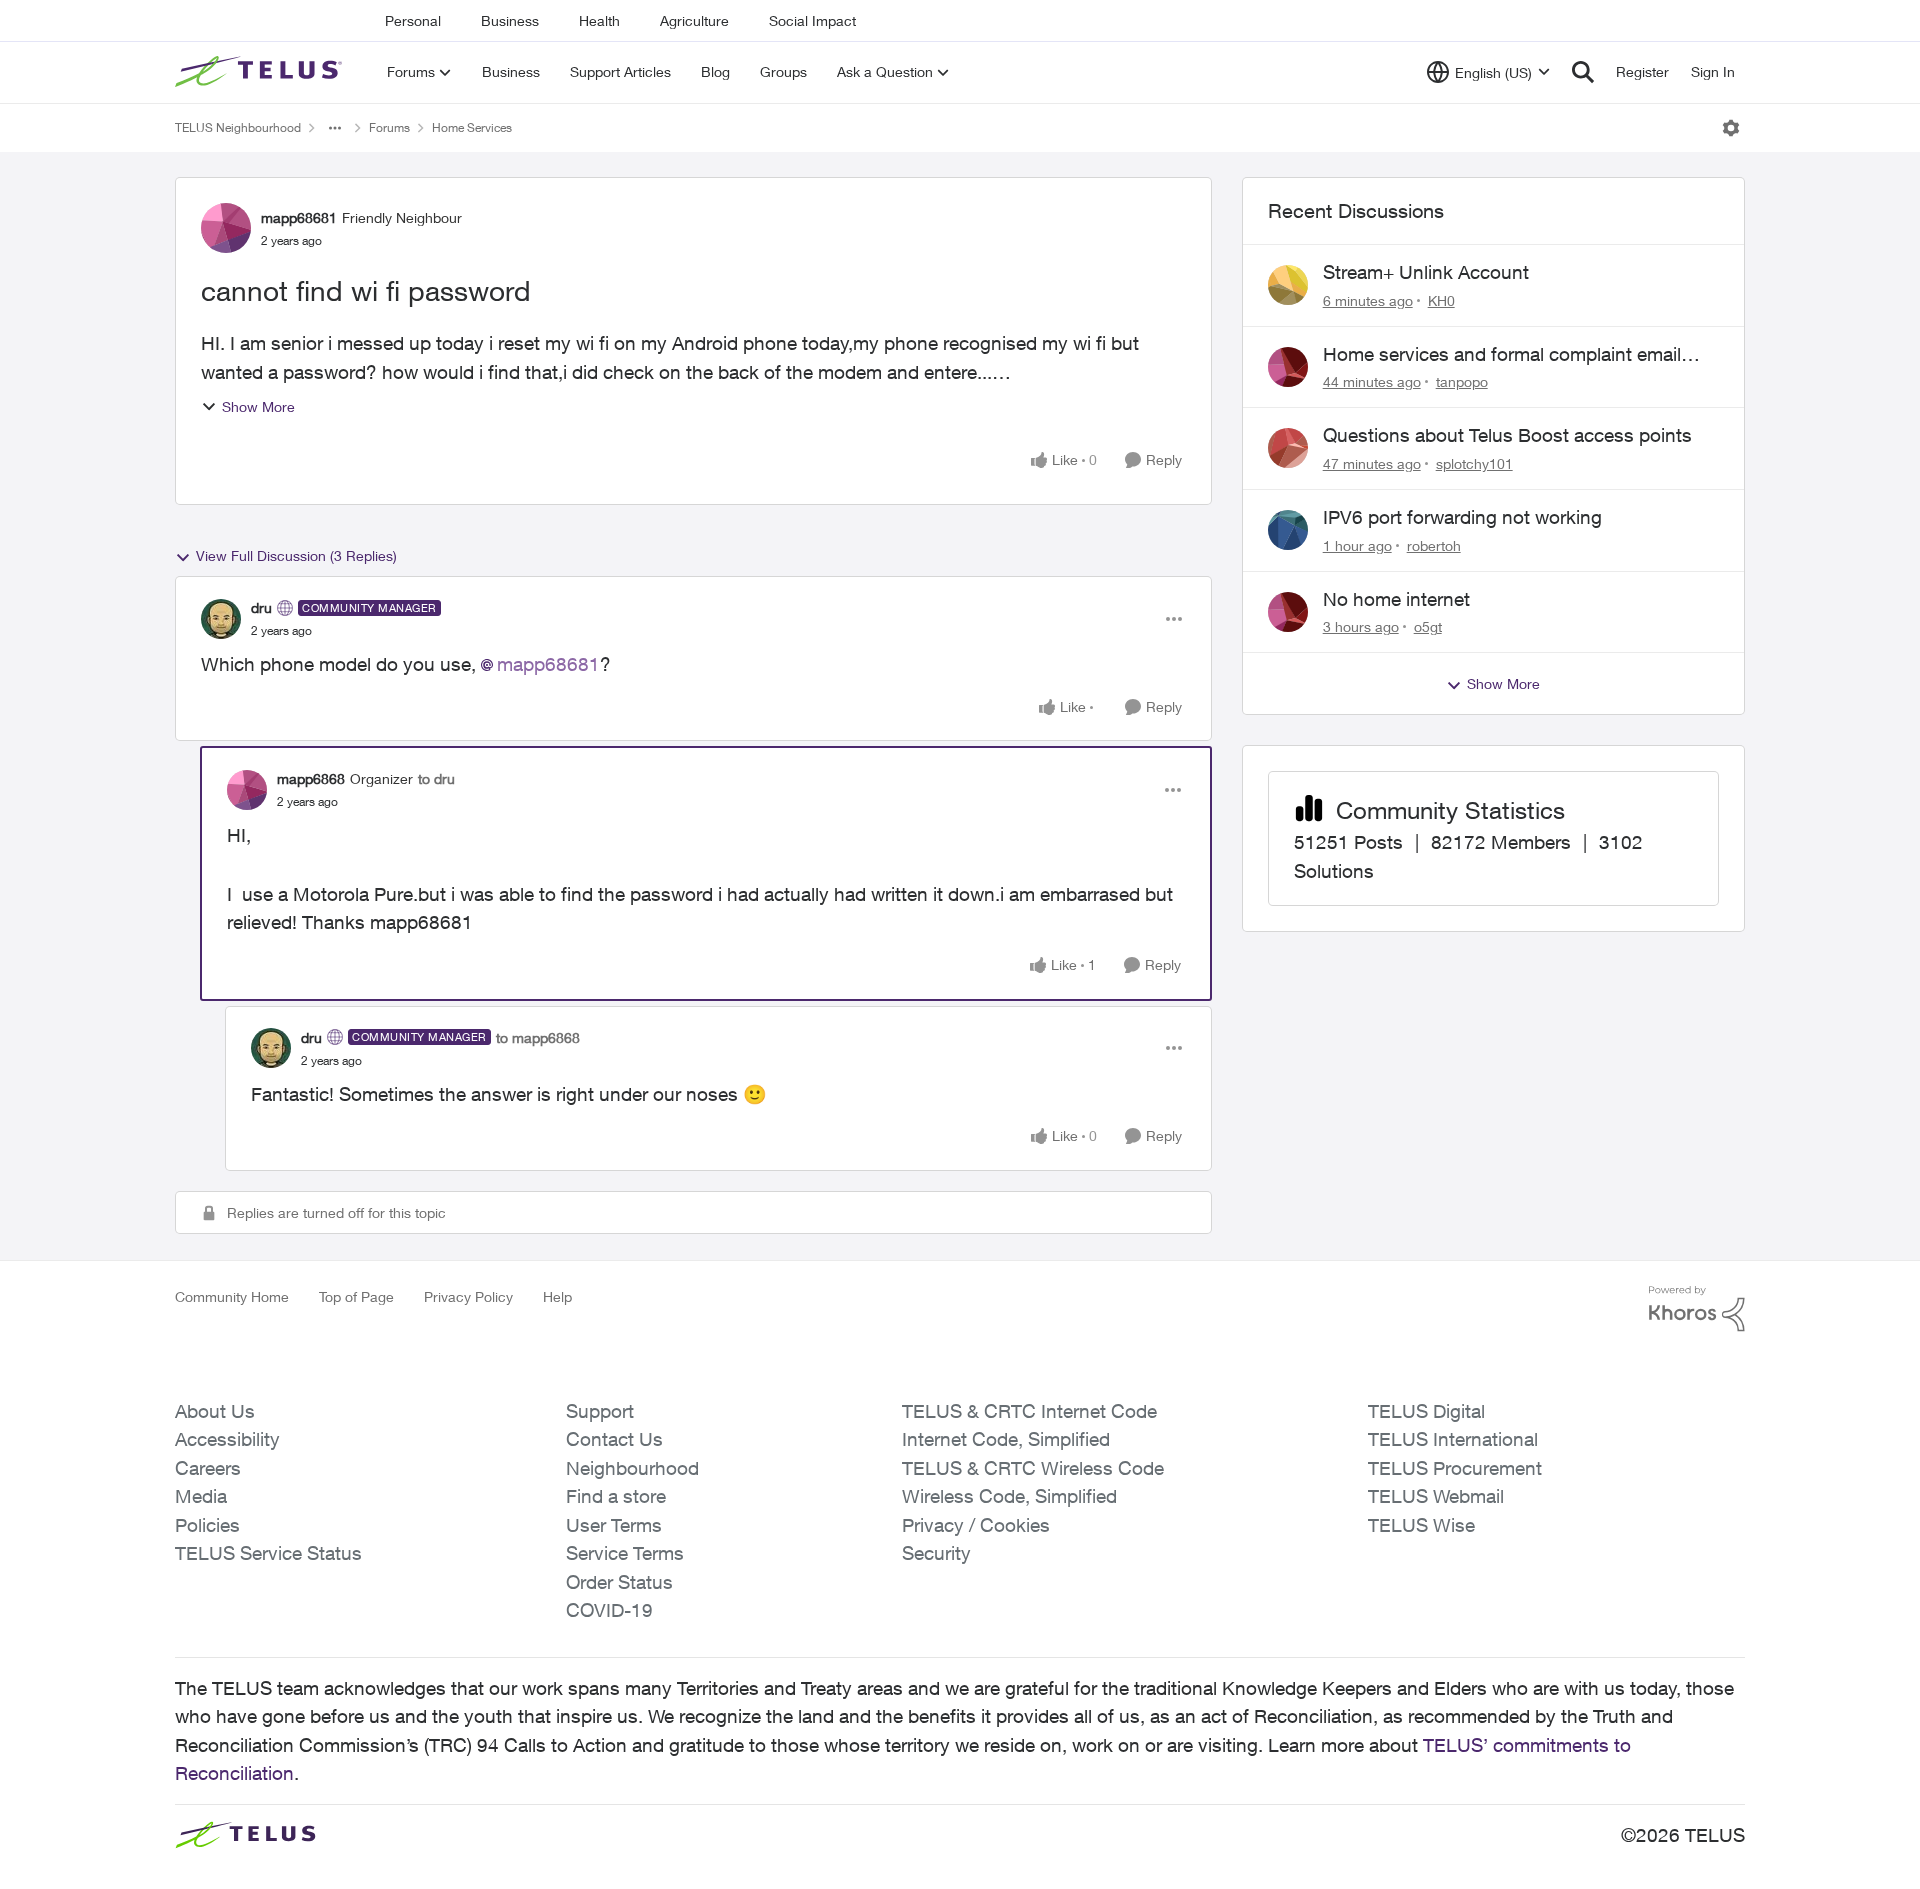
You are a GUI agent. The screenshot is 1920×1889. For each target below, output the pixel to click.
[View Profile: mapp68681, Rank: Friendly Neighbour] (226, 228)
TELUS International (1453, 1439)
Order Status (619, 1582)
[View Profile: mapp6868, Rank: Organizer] (247, 790)
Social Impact (812, 20)
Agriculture (694, 20)
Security (936, 1553)
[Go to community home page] (261, 72)
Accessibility (227, 1439)
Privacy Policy (468, 1296)
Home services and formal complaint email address (1502, 355)
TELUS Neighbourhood (238, 127)
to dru (436, 778)
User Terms (614, 1525)
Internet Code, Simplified (1006, 1439)
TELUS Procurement (1455, 1468)
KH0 (1441, 300)
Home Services (472, 127)
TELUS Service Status (268, 1553)
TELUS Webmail (1436, 1496)
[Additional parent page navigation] (335, 128)
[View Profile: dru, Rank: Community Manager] (221, 619)
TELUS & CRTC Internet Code (1029, 1411)
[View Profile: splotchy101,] (1288, 448)
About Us (215, 1411)
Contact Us (614, 1439)
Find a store (616, 1496)
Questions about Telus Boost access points (1507, 435)
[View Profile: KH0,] (1288, 285)
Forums (389, 127)
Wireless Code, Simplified (1009, 1496)
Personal (413, 20)
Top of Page (356, 1296)
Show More (258, 406)
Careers (208, 1468)
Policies (207, 1525)
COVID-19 (609, 1610)
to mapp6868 (538, 1037)
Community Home (232, 1296)
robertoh (1434, 545)
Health (599, 20)
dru (261, 607)
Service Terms (625, 1553)
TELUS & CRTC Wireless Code (1033, 1468)
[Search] (1583, 72)
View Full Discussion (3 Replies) (296, 555)
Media (201, 1496)
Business (510, 20)
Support (600, 1411)
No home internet (1396, 599)
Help (557, 1296)
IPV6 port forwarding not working (1462, 517)
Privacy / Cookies (976, 1525)
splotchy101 (1474, 463)
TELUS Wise (1421, 1525)
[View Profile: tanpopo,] (1288, 367)
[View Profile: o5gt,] (1288, 612)
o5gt (1428, 626)
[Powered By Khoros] (1697, 1309)
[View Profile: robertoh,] (1288, 530)
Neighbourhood (632, 1468)
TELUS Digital (1426, 1411)
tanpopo (1462, 381)
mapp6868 (311, 778)
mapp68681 (299, 217)
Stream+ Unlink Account (1426, 272)
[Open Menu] (1731, 128)
